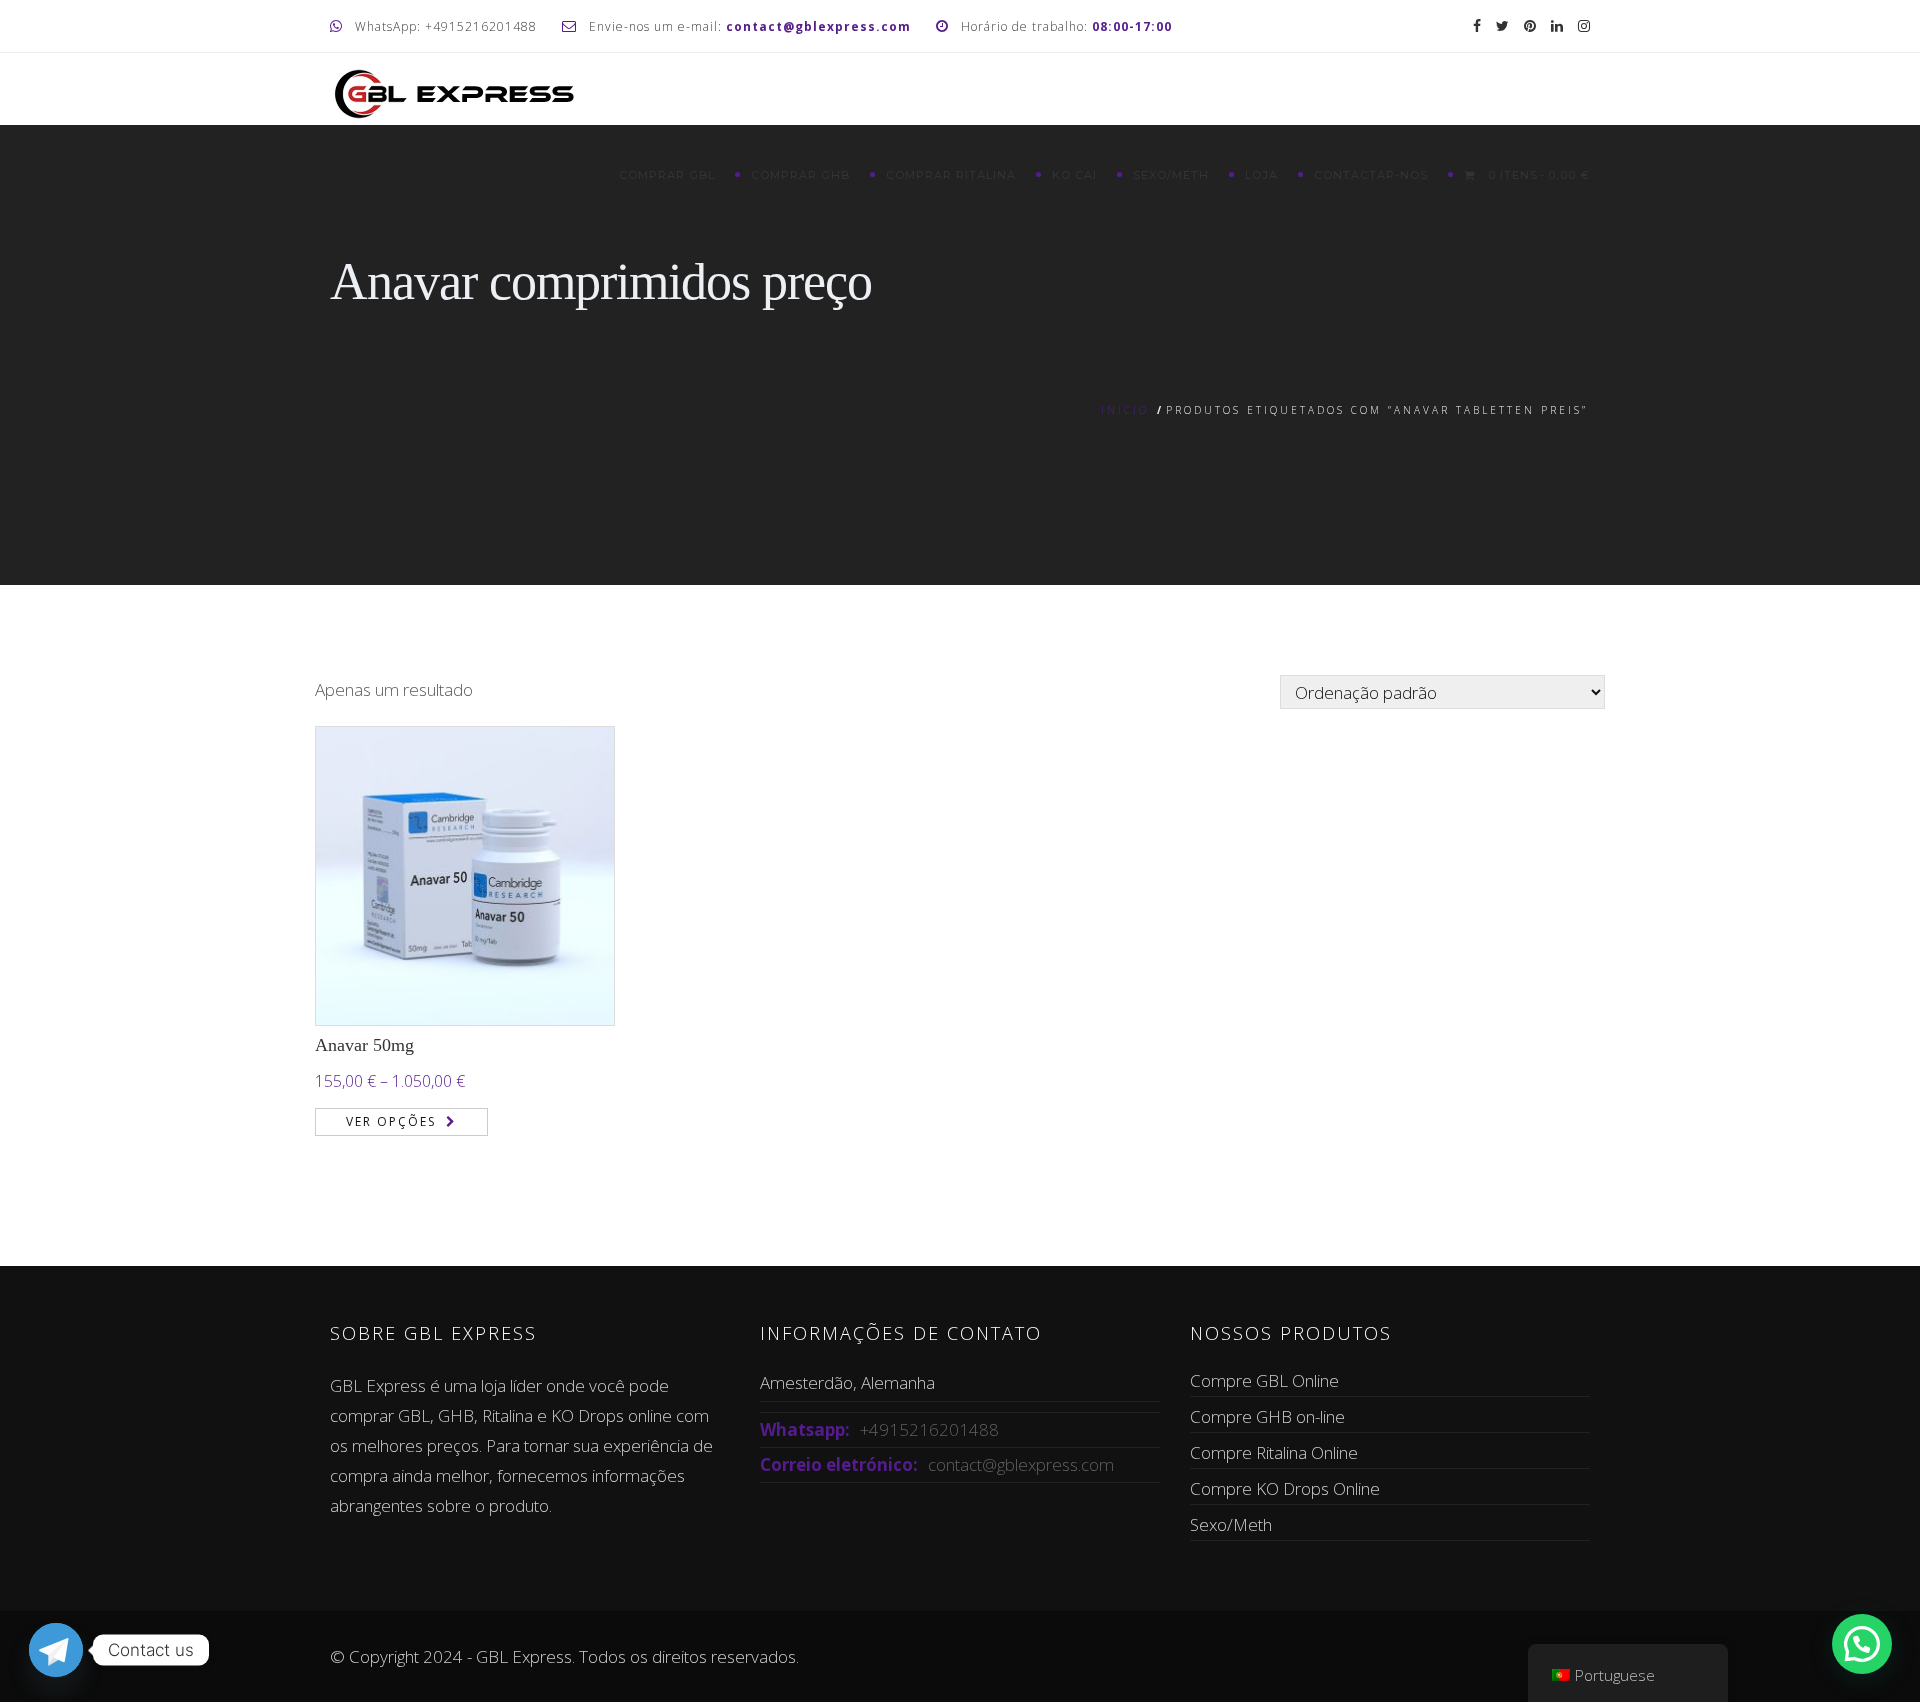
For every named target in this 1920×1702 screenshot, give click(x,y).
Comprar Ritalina (951, 175)
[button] (1862, 1644)
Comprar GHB (800, 175)
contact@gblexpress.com (1021, 1464)
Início (1125, 410)
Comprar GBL (667, 175)
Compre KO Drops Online (1285, 1488)
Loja (1261, 175)
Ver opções (391, 1121)
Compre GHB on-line (1267, 1416)
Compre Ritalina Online (1274, 1452)
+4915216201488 (929, 1429)
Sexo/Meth (1171, 175)
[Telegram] (56, 1650)
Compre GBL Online (1264, 1380)
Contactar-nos (1371, 175)
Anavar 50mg (364, 1045)
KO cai (1074, 175)
